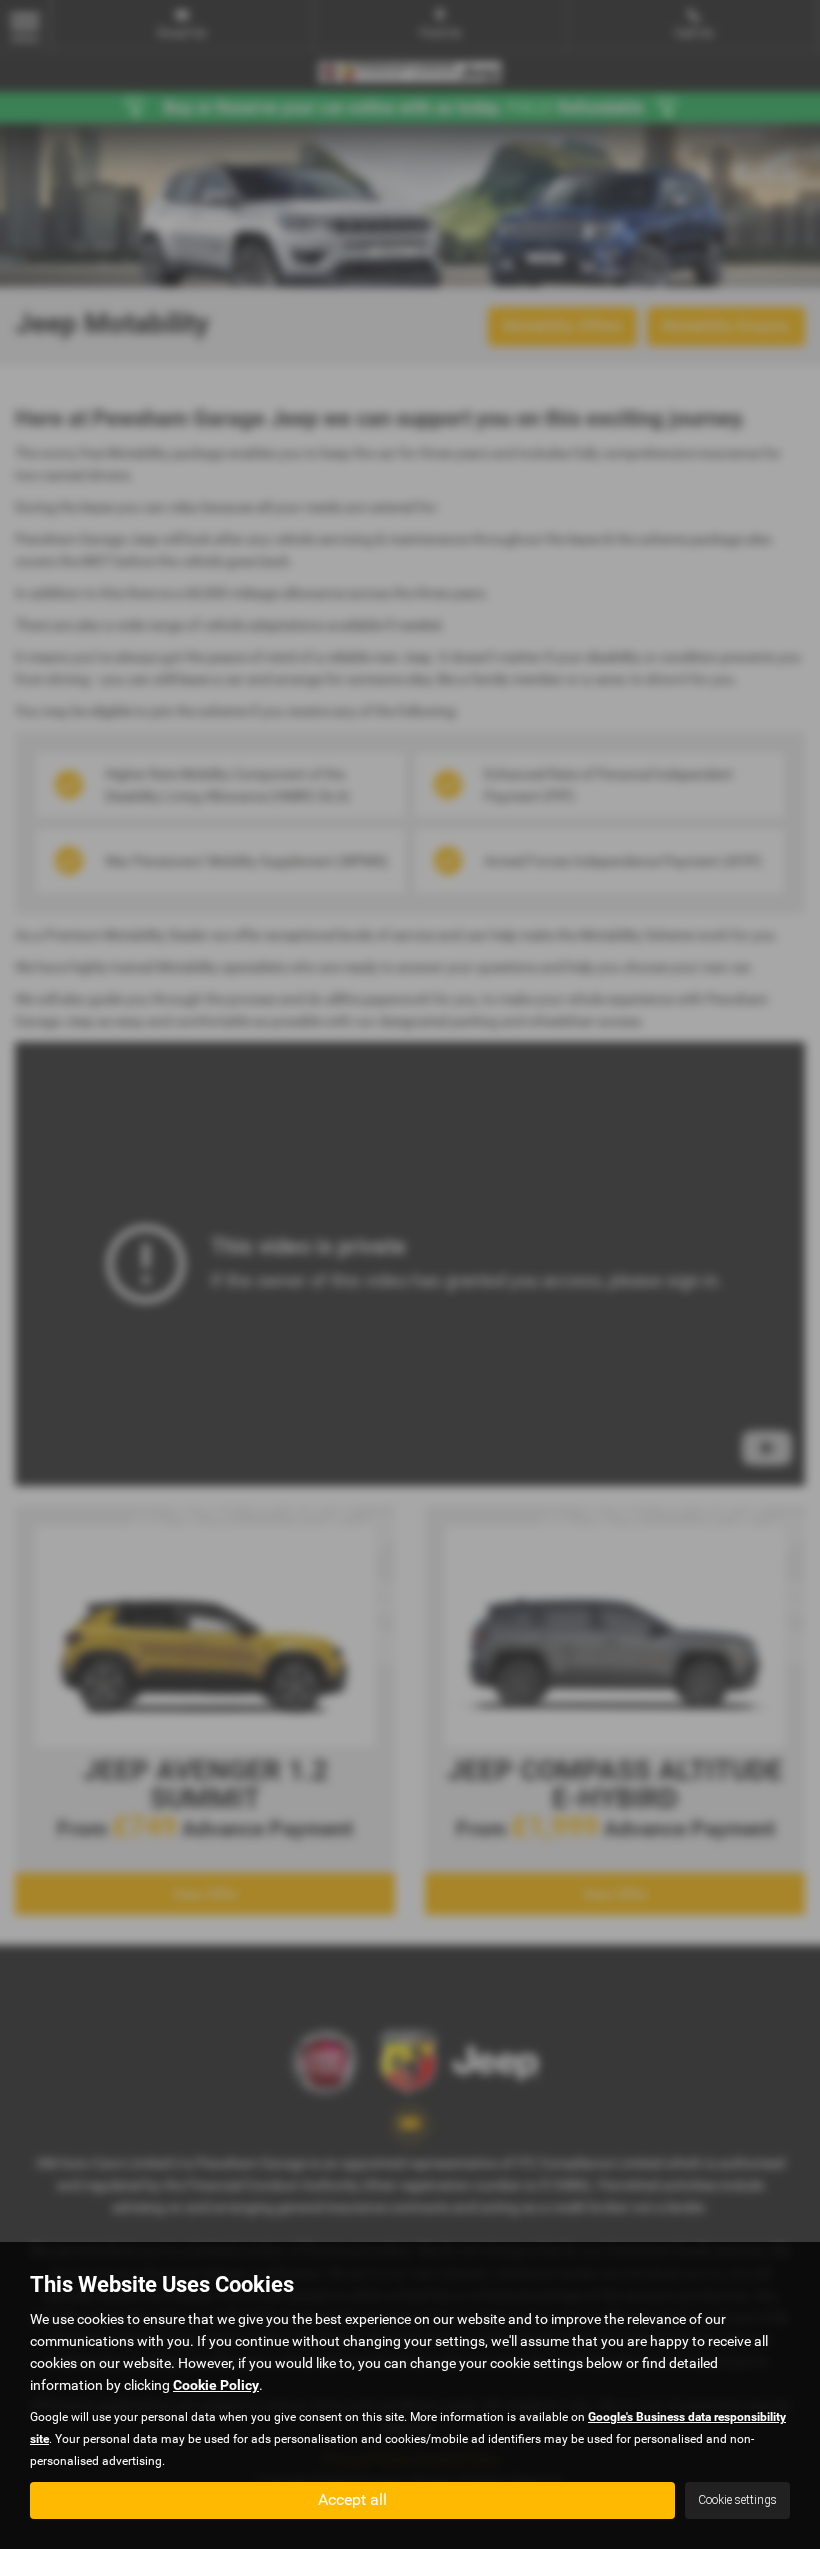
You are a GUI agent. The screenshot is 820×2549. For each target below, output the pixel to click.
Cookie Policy (216, 2385)
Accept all (352, 2499)
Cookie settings (737, 2500)
